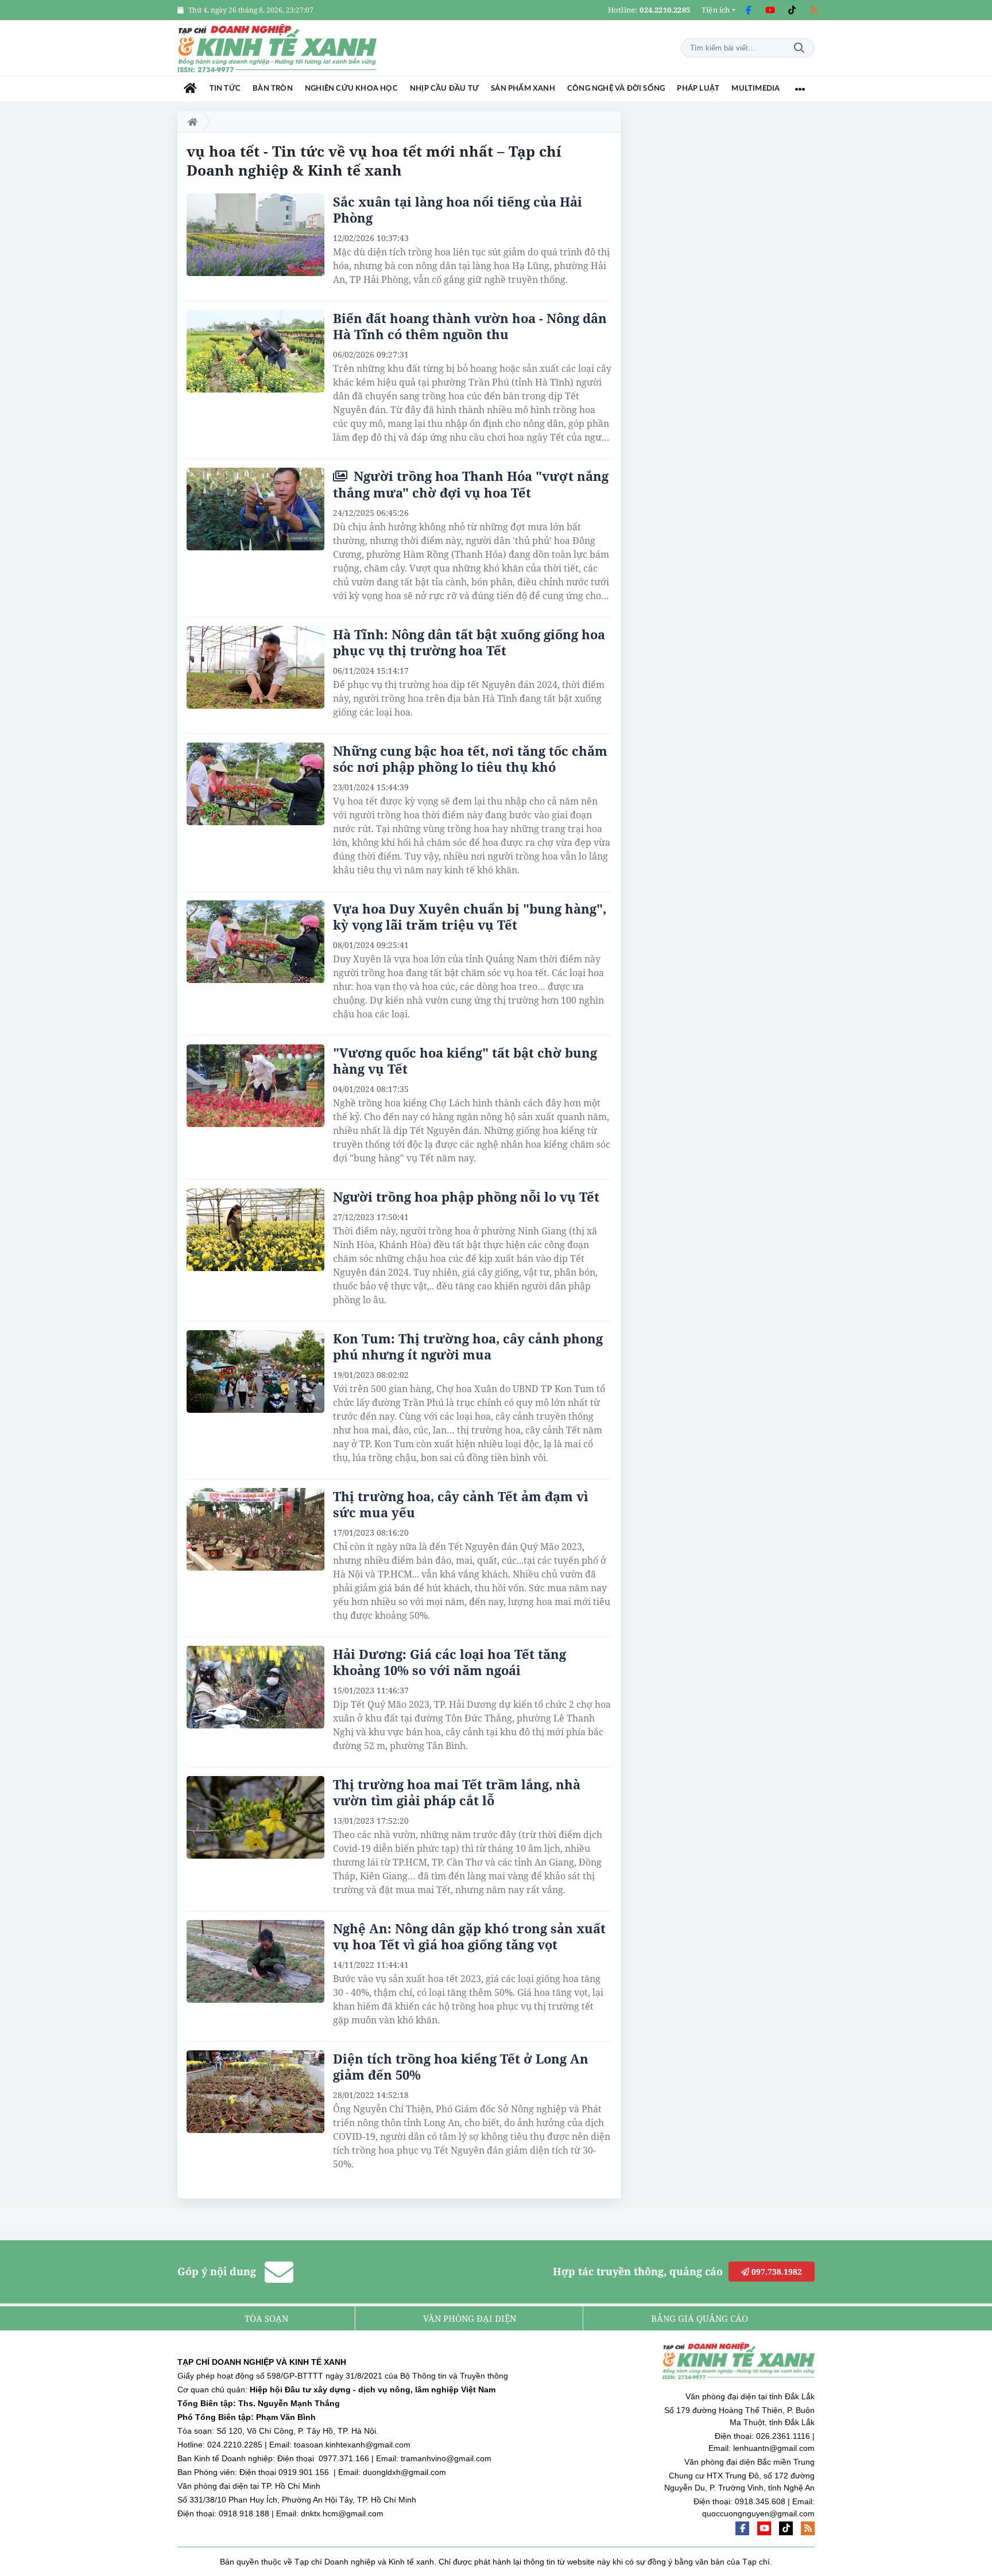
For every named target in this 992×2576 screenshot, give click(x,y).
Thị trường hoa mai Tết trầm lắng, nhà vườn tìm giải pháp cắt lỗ (457, 1792)
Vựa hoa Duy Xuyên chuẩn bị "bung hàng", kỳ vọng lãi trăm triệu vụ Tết (470, 916)
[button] (718, 10)
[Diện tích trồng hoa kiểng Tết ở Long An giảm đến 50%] (255, 2092)
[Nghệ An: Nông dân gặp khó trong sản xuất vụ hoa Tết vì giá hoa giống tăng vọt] (255, 1961)
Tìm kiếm (799, 48)
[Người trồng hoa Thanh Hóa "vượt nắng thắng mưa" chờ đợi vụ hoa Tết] (255, 509)
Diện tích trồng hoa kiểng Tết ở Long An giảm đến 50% (461, 2066)
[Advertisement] (728, 283)
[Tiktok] (792, 10)
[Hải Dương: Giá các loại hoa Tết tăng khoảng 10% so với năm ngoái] (255, 1687)
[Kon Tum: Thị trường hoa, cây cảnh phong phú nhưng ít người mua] (255, 1371)
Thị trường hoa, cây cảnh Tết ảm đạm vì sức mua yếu (461, 1504)
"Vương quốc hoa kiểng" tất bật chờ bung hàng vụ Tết (465, 1060)
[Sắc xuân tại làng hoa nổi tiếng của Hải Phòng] (255, 235)
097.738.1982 (776, 2272)
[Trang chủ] (190, 89)
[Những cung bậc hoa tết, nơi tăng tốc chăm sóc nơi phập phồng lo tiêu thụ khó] (255, 784)
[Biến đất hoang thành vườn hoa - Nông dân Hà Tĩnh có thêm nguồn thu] (255, 351)
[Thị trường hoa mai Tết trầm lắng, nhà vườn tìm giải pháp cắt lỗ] (255, 1817)
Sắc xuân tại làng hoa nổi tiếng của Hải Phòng (458, 209)
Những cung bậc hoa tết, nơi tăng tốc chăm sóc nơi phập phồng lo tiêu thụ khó (470, 759)
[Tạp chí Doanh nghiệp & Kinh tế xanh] (278, 48)
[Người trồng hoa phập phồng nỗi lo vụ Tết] (255, 1230)
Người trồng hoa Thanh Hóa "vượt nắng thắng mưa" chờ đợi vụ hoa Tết (471, 484)
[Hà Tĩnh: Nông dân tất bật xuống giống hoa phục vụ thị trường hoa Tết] (255, 667)
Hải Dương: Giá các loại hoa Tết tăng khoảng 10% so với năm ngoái (449, 1662)
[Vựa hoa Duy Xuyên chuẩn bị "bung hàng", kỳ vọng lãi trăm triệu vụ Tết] (255, 942)
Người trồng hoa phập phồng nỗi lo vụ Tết (466, 1196)
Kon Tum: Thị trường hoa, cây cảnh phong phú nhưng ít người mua (468, 1346)
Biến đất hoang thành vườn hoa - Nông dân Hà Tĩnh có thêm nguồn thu (470, 326)
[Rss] (813, 10)
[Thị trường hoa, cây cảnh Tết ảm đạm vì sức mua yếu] (255, 1529)
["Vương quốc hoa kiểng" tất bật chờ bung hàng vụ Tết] (255, 1086)
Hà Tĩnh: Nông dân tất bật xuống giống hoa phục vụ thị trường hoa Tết (469, 642)
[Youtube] (770, 10)
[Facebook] (748, 10)
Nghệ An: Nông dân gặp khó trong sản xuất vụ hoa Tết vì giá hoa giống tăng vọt (469, 1936)
